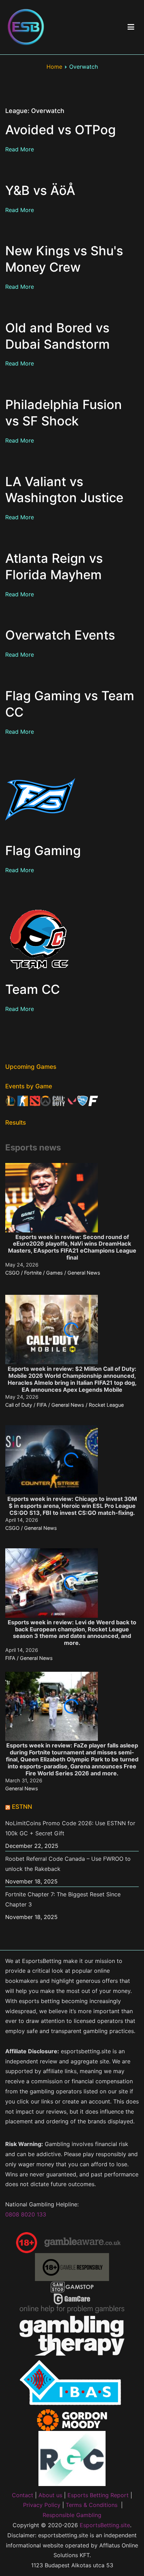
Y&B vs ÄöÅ (40, 190)
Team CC (33, 989)
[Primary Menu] (131, 27)
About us (50, 2495)
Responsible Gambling (72, 2515)
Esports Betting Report (98, 2495)
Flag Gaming (43, 851)
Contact (23, 2495)
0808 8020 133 (26, 2214)
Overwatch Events (60, 635)
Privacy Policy (42, 2505)
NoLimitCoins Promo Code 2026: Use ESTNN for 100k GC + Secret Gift (70, 1828)
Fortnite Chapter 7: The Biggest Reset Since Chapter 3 (63, 1899)
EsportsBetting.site (105, 2525)
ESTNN (22, 1807)
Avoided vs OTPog (60, 130)
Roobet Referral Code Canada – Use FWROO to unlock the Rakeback (68, 1864)
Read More (20, 149)
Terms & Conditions (92, 2505)
